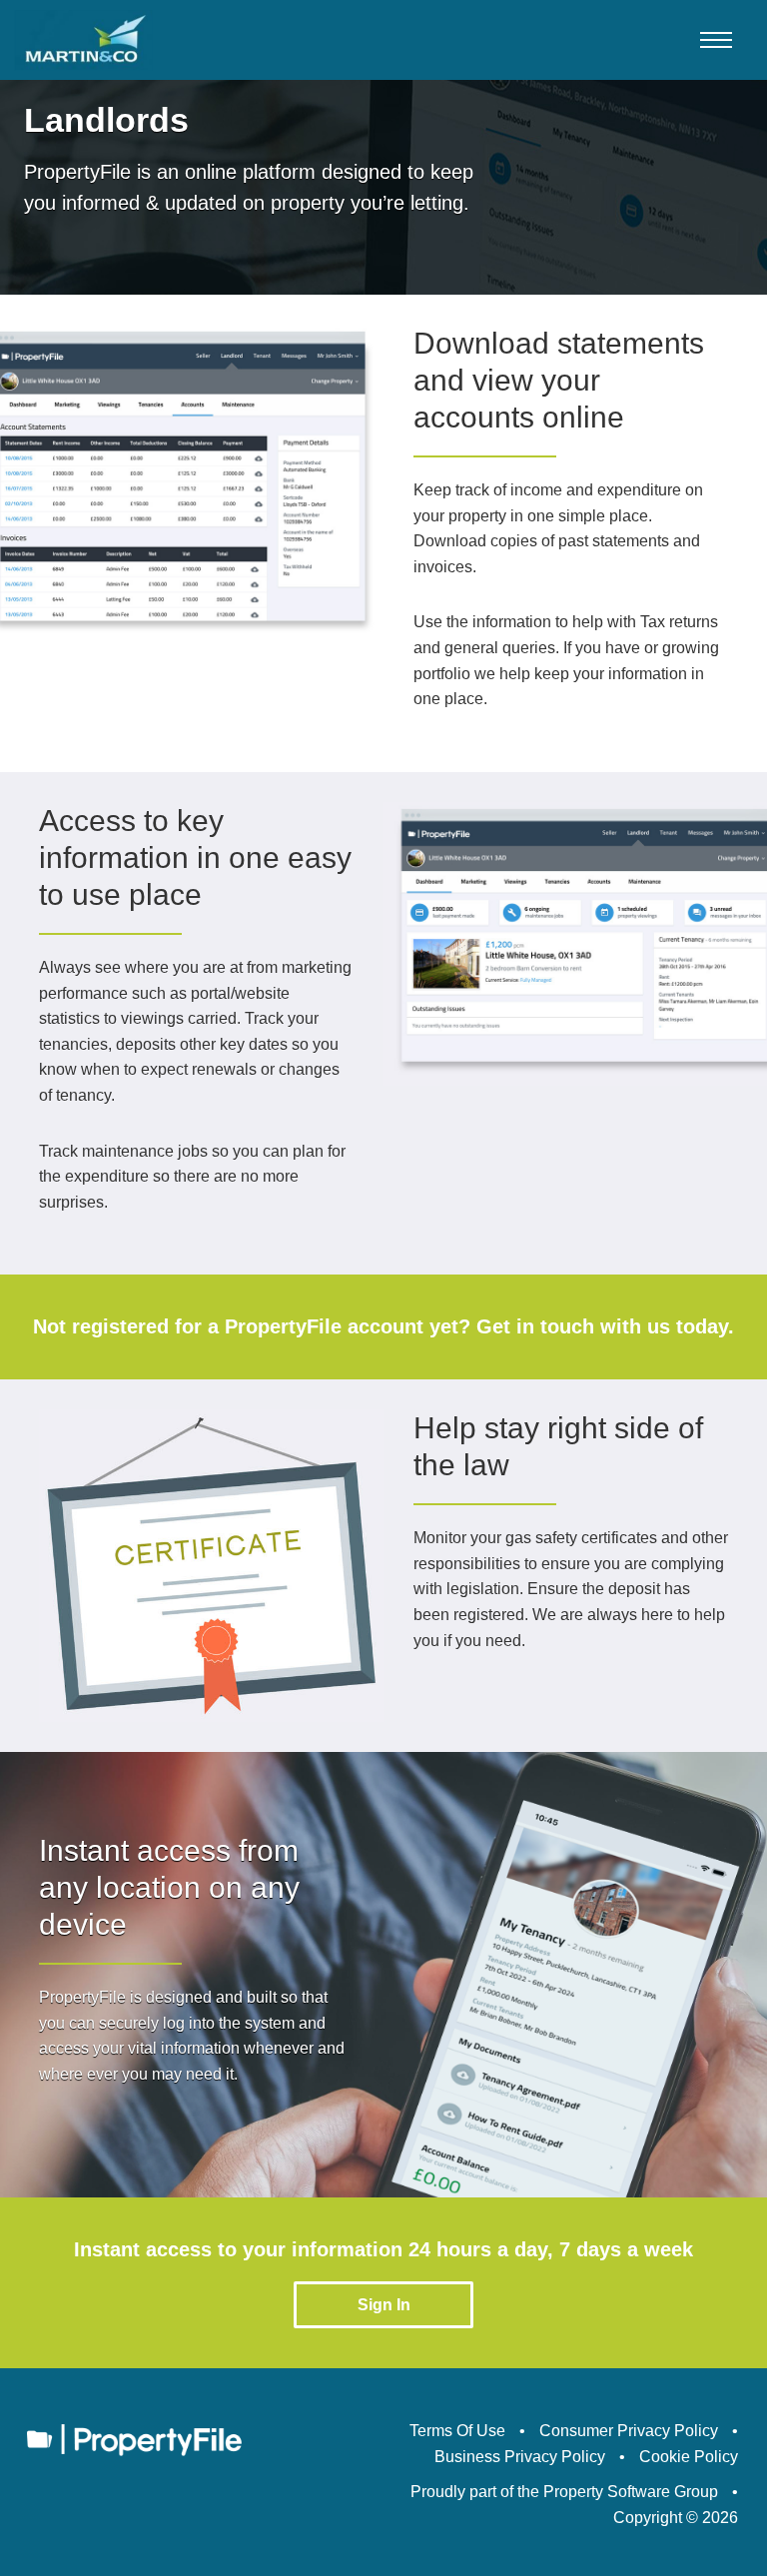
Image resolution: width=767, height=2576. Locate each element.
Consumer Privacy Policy (629, 2431)
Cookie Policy (689, 2457)
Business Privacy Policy (520, 2457)
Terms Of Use (457, 2431)
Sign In (384, 2305)
